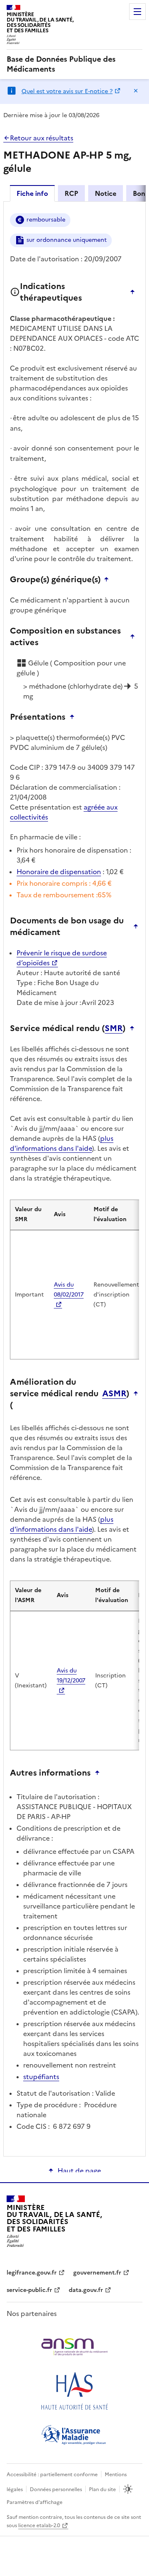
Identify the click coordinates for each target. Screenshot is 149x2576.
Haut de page (79, 2171)
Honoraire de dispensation (59, 872)
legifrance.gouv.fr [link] (32, 2273)
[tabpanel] (74, 1178)
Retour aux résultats (42, 138)
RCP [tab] (71, 193)
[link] (74, 64)
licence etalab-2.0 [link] (39, 2525)
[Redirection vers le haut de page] (135, 292)
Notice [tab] (106, 193)
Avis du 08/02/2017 (69, 1290)
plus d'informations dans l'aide (62, 1143)
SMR (114, 1028)
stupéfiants (41, 2077)
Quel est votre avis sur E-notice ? (67, 91)
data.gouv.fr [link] (86, 2290)
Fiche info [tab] (32, 193)
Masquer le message (136, 91)
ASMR (114, 1393)
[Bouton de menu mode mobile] (137, 12)
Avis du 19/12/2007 (71, 1676)
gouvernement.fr (97, 2273)
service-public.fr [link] (29, 2290)
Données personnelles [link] (56, 2489)
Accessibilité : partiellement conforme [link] (52, 2475)
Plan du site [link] (102, 2489)
